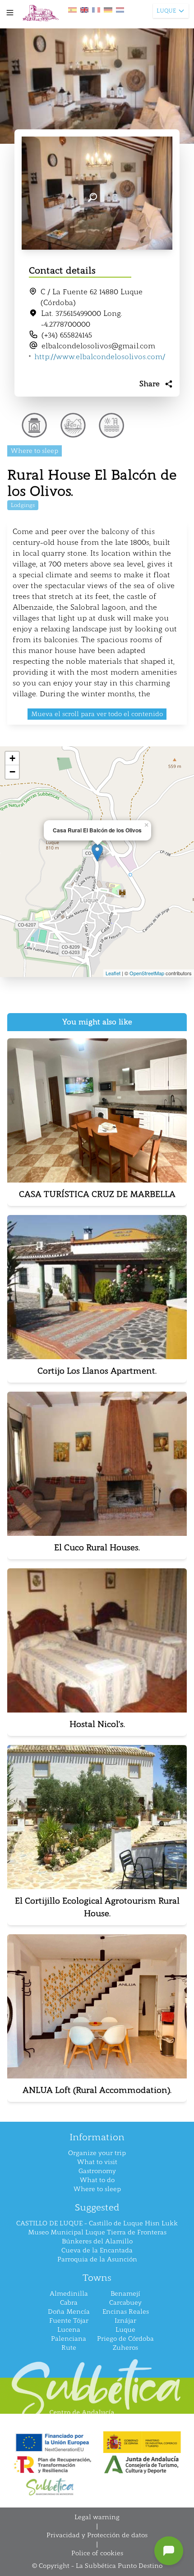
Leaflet (113, 973)
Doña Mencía (69, 2312)
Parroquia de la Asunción (97, 2259)
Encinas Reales (126, 2312)
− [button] (12, 772)
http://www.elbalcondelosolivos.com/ (100, 357)
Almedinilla (69, 2294)
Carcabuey (125, 2303)
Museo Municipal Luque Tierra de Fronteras (97, 2232)
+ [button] (12, 758)
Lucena (69, 2330)
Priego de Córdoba (125, 2339)
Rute (69, 2348)
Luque (125, 2330)
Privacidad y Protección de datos (97, 2535)
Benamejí (125, 2294)
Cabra (69, 2303)
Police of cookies (97, 2553)
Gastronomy (97, 2171)
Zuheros (125, 2348)
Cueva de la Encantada (97, 2250)
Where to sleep (97, 2189)
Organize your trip (97, 2153)
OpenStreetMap (147, 973)
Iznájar (125, 2321)
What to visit (97, 2162)
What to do (97, 2180)
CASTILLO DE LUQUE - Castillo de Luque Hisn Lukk (97, 2223)
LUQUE (166, 11)
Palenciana (69, 2339)
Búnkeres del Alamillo (97, 2241)
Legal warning (97, 2517)
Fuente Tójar (69, 2321)
